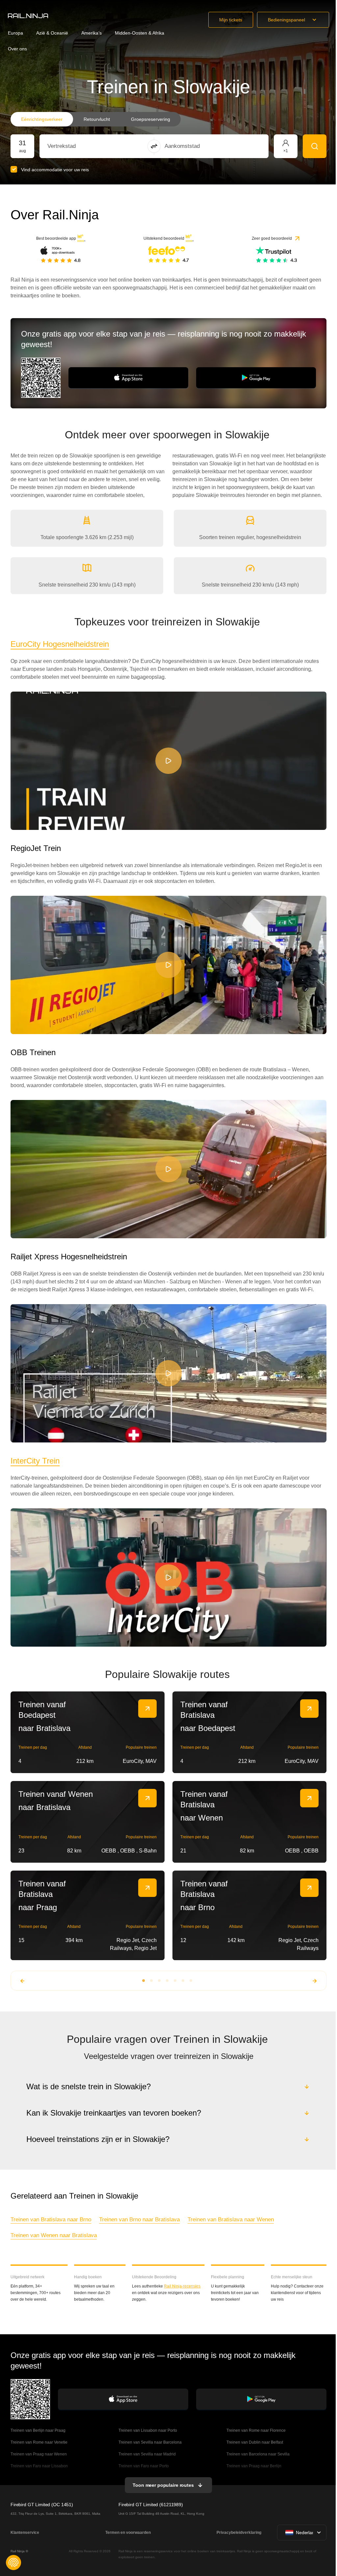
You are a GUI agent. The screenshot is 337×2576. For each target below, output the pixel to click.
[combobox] (84, 146)
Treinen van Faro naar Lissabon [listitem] (39, 2466)
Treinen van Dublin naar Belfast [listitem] (254, 2442)
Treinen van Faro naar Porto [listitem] (143, 2466)
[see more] (147, 1709)
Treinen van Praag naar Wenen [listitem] (39, 2454)
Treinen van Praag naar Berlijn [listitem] (253, 2466)
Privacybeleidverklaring (238, 2533)
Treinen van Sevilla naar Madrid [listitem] (147, 2454)
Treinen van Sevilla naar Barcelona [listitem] (150, 2442)
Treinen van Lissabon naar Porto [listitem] (147, 2430)
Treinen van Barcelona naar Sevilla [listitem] (257, 2454)
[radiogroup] (96, 119)
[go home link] (28, 16)
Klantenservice (25, 2533)
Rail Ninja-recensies (182, 2286)
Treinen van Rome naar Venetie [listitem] (39, 2442)
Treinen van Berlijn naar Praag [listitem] (38, 2430)
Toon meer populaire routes (162, 2485)
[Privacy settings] (13, 2562)
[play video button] (168, 761)
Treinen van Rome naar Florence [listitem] (255, 2430)
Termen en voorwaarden (127, 2533)
